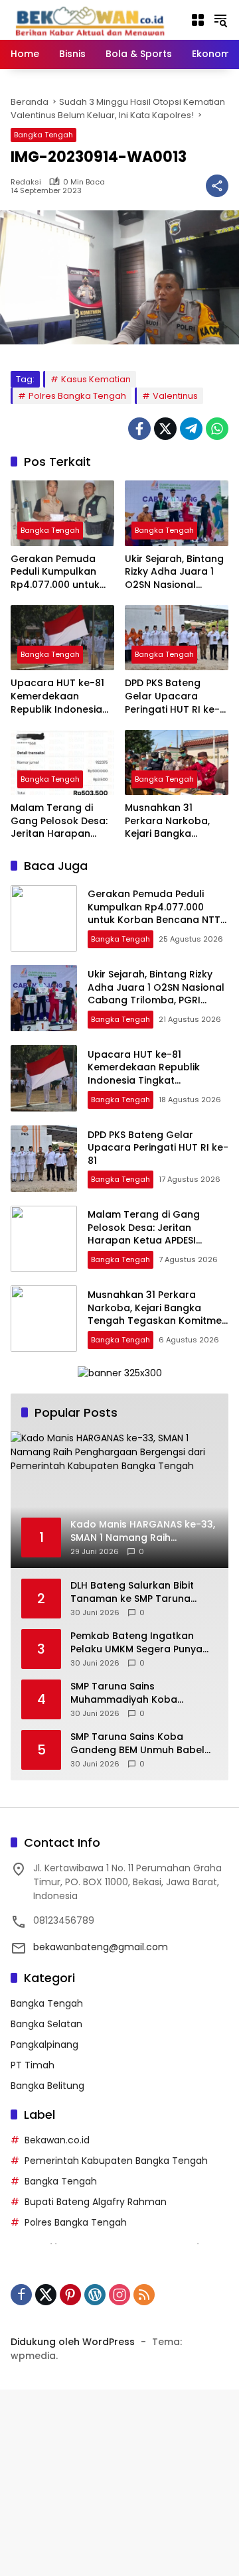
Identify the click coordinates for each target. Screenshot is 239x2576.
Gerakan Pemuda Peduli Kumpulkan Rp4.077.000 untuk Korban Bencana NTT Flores (62, 572)
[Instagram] (119, 2295)
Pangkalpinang (44, 2044)
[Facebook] (139, 429)
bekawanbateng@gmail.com (101, 1947)
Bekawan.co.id (57, 2140)
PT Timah (33, 2065)
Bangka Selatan (46, 2024)
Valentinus (175, 396)
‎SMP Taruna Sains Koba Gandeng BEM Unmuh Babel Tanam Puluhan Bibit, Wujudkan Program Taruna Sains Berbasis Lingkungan (137, 1744)
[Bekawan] (94, 19)
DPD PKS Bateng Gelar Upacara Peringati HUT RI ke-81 (172, 696)
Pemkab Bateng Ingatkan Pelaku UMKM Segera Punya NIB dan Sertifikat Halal (136, 1643)
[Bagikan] (217, 186)
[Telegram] (191, 429)
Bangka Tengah (43, 135)
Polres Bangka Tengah (77, 396)
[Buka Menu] (198, 20)
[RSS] (144, 2295)
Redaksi (26, 182)
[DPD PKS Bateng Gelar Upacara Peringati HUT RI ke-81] (177, 638)
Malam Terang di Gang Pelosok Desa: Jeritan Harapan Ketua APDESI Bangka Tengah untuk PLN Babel (62, 821)
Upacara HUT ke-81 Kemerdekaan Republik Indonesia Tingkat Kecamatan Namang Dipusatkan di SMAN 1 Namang (60, 696)
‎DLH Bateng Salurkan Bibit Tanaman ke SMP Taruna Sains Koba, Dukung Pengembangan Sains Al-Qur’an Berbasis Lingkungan (138, 1592)
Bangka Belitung (47, 2086)
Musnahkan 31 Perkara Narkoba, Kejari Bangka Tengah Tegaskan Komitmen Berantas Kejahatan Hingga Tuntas (173, 821)
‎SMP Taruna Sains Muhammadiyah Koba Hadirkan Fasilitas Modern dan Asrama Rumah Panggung (144, 1693)
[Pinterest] (70, 2295)
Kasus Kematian (96, 379)
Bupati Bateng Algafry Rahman (96, 2202)
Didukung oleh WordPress (73, 2342)
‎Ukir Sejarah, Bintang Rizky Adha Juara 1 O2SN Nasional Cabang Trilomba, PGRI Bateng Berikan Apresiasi (174, 572)
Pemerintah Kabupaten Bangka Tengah (116, 2161)
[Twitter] (165, 429)
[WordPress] (95, 2295)
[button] (220, 20)
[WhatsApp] (217, 429)
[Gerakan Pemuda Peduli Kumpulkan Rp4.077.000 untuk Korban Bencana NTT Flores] (62, 513)
